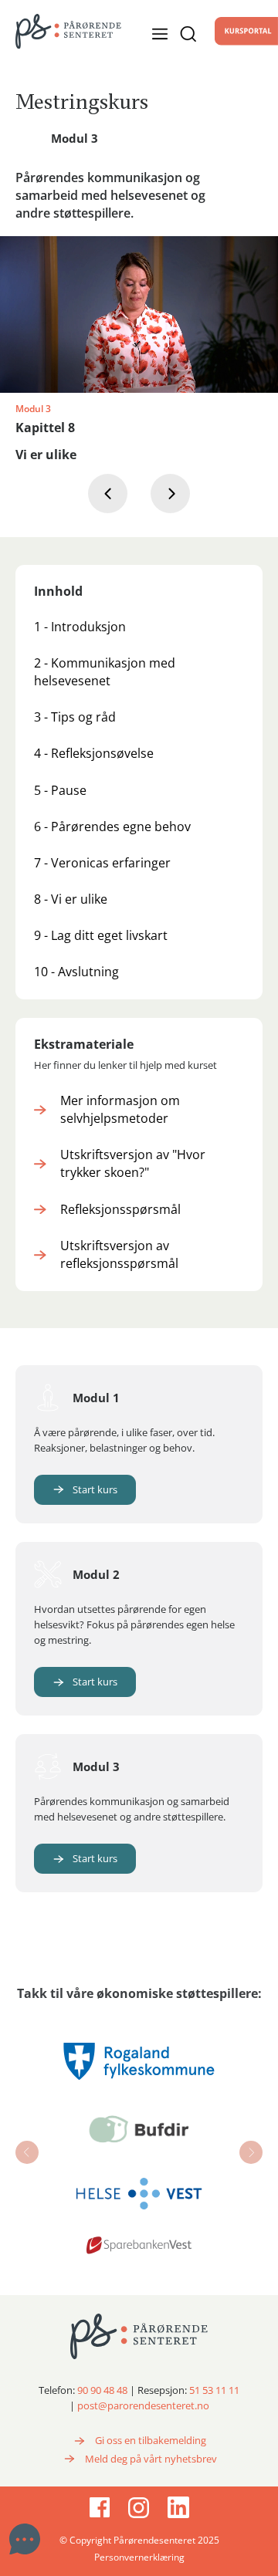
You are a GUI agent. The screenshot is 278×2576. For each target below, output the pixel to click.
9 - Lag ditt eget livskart (101, 935)
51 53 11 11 (214, 2390)
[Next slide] (251, 2152)
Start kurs (95, 1489)
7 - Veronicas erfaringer (102, 863)
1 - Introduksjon (80, 627)
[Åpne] (183, 34)
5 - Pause (60, 790)
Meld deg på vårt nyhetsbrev (151, 2459)
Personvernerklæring (139, 2557)
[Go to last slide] (27, 2152)
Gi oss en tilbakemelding (151, 2440)
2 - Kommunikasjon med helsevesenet (105, 672)
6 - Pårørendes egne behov (112, 827)
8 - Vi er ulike (71, 899)
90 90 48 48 (102, 2390)
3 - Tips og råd (75, 717)
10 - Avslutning (76, 972)
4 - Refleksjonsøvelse (94, 753)
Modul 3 (75, 138)
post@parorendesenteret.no (143, 2405)
